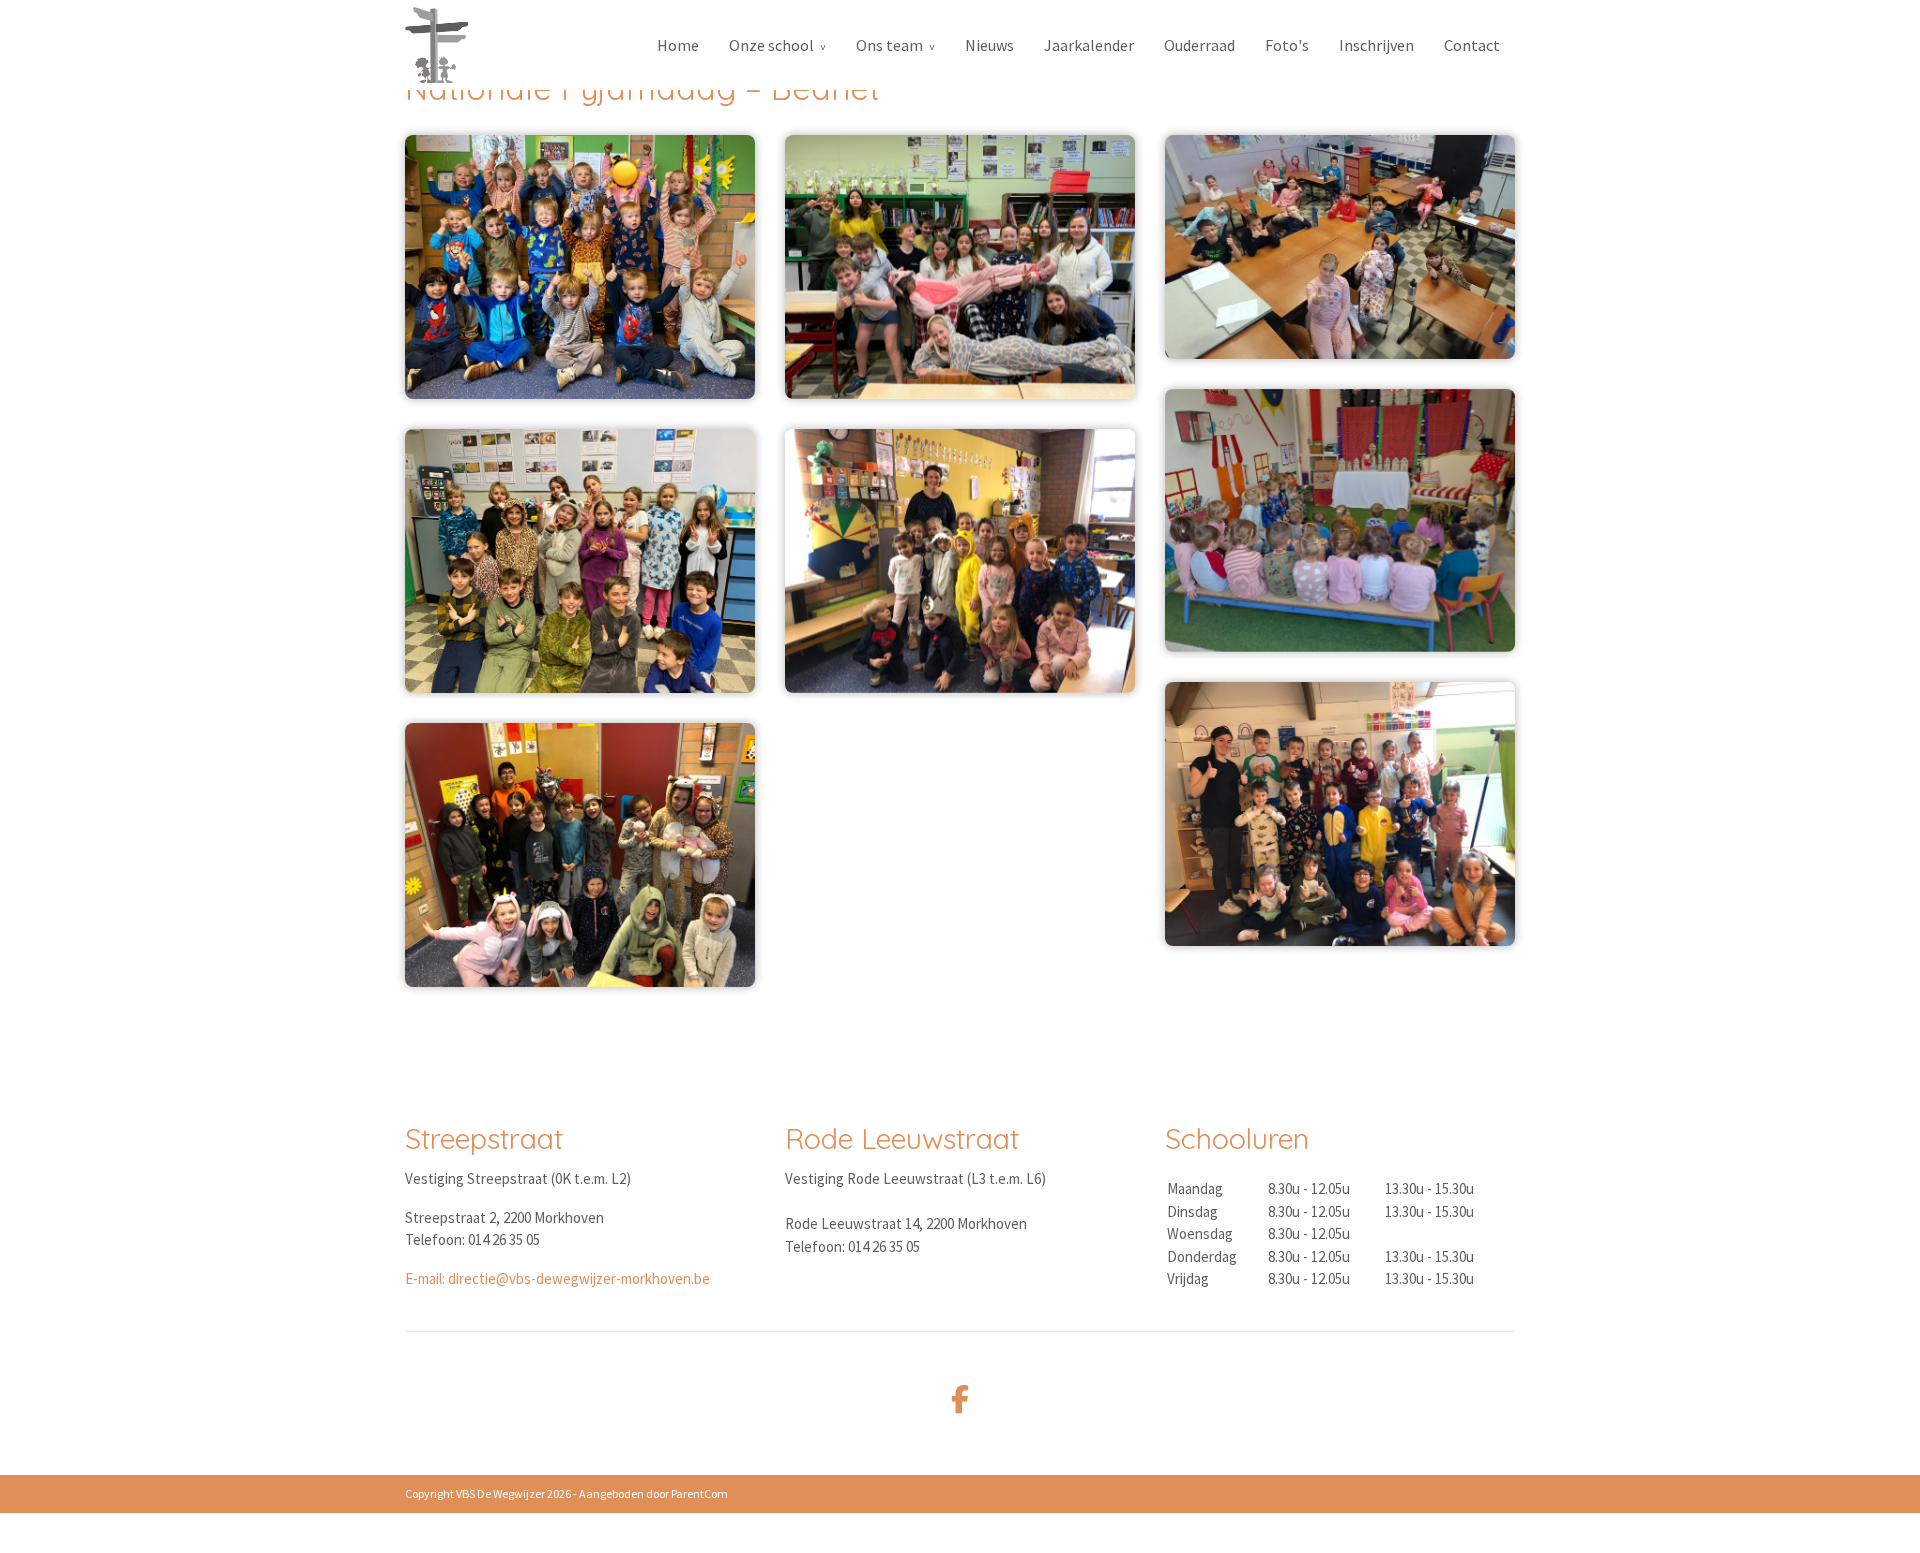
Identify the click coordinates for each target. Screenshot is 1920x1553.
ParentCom (699, 1493)
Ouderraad (1199, 45)
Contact (1472, 45)
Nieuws (989, 45)
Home (678, 45)
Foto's (1287, 45)
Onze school (771, 45)
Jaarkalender (1089, 45)
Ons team (889, 45)
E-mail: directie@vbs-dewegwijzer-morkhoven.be (557, 1278)
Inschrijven (1376, 45)
